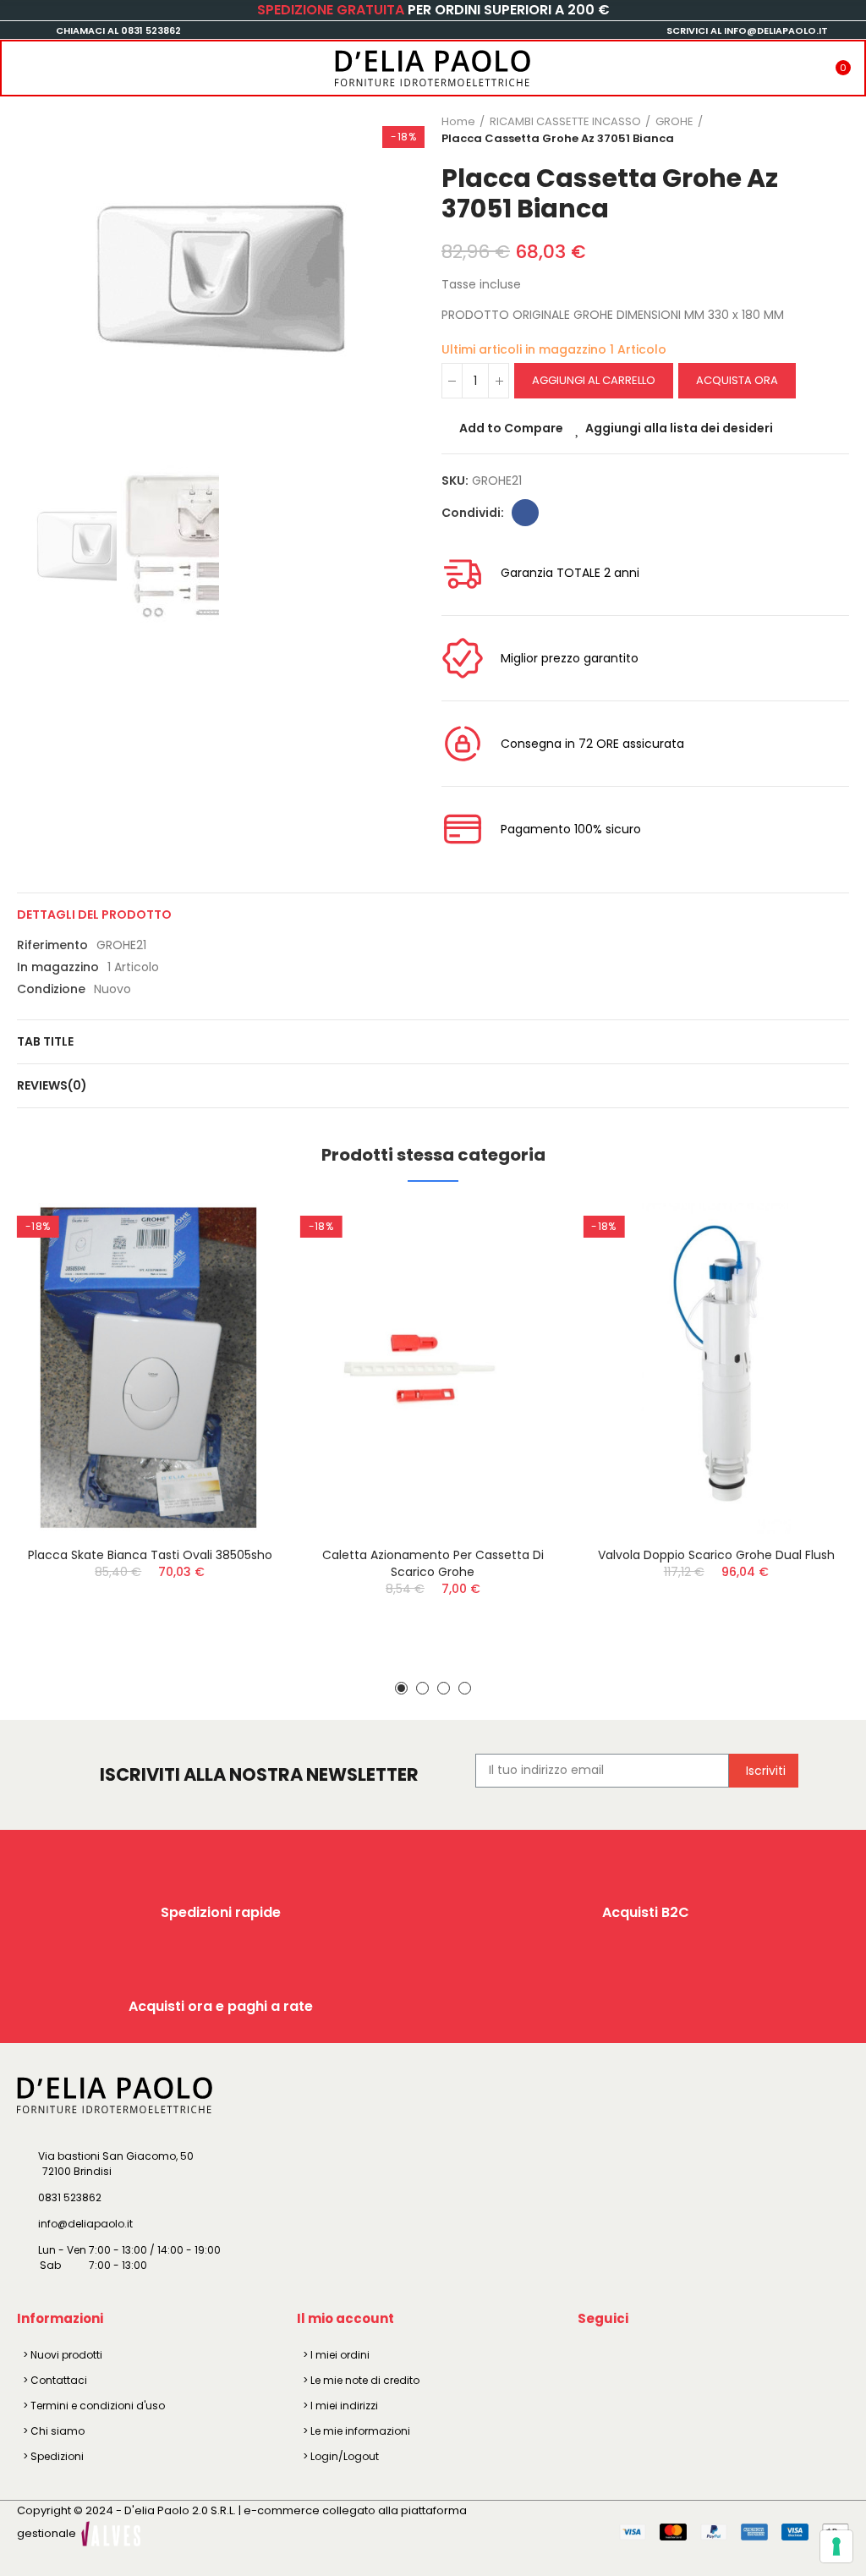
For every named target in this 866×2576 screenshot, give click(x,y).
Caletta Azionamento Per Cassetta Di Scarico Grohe (433, 1563)
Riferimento (52, 945)
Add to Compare (511, 428)
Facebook (525, 513)
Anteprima (241, 1300)
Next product (836, 130)
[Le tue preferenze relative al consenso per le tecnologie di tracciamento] (836, 2546)
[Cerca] (53, 63)
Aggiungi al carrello (594, 380)
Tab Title (45, 1041)
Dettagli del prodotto (94, 915)
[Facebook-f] (594, 2358)
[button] (34, 278)
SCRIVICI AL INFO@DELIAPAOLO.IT (747, 30)
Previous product (794, 130)
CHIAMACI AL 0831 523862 (118, 30)
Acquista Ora (737, 380)
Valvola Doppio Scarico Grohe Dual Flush (716, 1555)
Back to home (815, 130)
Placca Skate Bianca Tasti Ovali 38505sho (150, 1555)
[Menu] (19, 63)
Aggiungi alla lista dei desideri (679, 428)
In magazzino (58, 967)
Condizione (51, 989)
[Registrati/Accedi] (810, 63)
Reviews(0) (52, 1085)
